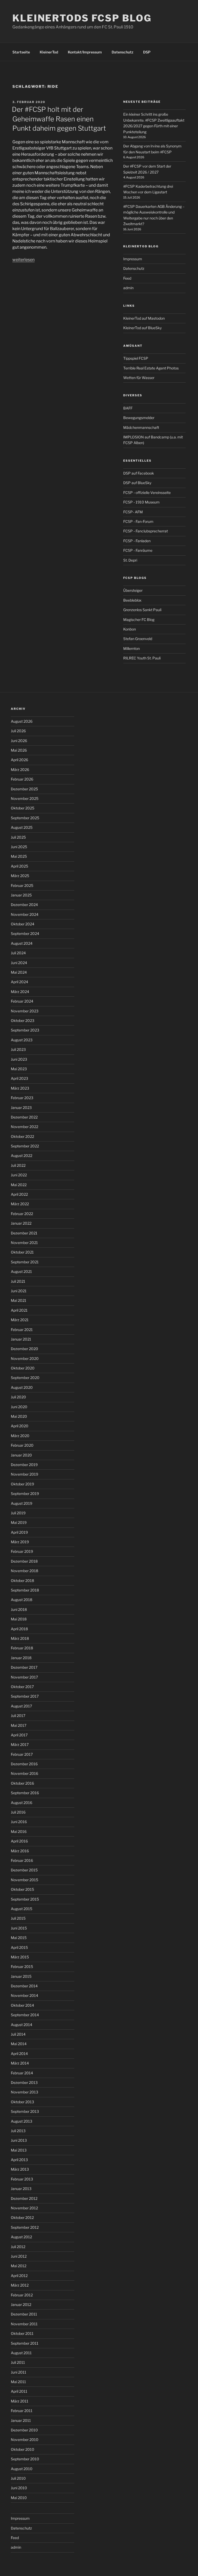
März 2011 (20, 2401)
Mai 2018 (19, 1619)
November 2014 (24, 1995)
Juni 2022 (19, 1175)
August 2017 (21, 1706)
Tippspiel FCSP (136, 358)
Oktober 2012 (22, 2217)
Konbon (130, 629)
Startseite (21, 52)
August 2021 (21, 1271)
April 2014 (19, 2054)
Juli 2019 (18, 1513)
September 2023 (25, 1030)
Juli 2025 (18, 837)
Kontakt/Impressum (85, 52)
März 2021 (20, 1320)
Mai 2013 (19, 2150)
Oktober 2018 (22, 1581)
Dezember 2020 (24, 1349)
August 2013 (22, 2121)
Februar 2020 (22, 1445)
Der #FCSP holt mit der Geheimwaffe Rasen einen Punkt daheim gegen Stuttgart (59, 119)
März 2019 (20, 1542)
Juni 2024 (19, 963)
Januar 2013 (21, 2189)
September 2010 (25, 2459)
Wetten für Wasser (139, 378)
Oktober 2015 (22, 1889)
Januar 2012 (21, 2305)
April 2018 (19, 1629)
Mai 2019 (19, 1522)
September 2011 (25, 2343)
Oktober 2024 (23, 924)
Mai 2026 (19, 750)
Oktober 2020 (23, 1368)
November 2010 (25, 2440)
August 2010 (22, 2469)
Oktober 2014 (22, 2005)
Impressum (133, 259)
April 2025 (19, 866)
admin (128, 288)
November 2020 (25, 1358)
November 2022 (24, 1127)
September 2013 (25, 2111)
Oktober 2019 (22, 1484)
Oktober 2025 (23, 808)
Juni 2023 (19, 1059)
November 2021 (24, 1243)
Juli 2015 (18, 1918)
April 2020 (20, 1426)
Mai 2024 (19, 972)
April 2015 (19, 1947)
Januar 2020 (21, 1455)
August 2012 (21, 2237)
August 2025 (22, 827)
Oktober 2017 (22, 1687)
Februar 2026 (22, 779)
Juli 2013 (18, 2131)
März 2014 (20, 2063)
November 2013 (24, 2092)
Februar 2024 (22, 1001)
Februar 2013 (22, 2179)
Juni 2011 (19, 2372)
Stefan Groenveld (138, 639)
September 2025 (25, 818)
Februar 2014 (22, 2073)
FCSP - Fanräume (138, 550)
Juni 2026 (19, 741)
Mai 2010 (19, 2498)
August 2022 (22, 1156)
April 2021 (19, 1310)
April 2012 (19, 2276)
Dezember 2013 (24, 2082)
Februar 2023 (22, 1098)
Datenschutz (122, 52)
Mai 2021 (19, 1300)
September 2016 (25, 1793)
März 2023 (20, 1088)
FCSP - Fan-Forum (138, 521)
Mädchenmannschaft (141, 427)
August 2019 (22, 1503)
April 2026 (19, 760)
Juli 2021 (18, 1281)
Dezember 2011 (24, 2314)
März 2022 (20, 1204)
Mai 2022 (19, 1185)
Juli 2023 (18, 1049)
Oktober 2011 (22, 2333)
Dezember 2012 (24, 2198)
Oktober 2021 (22, 1252)
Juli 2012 (18, 2247)
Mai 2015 (19, 1938)
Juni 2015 (19, 1928)
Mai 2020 (19, 1416)
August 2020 (22, 1387)
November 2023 (25, 1011)
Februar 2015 (22, 1967)
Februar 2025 (22, 885)
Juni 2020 (19, 1407)
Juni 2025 (19, 847)
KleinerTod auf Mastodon (144, 318)
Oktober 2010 (23, 2449)
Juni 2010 (19, 2488)
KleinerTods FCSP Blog (82, 18)
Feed (127, 278)
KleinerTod (49, 52)
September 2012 (25, 2227)
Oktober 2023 (23, 1021)
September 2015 (25, 1899)
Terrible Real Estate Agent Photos (151, 368)
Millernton (131, 648)
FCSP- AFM (133, 512)
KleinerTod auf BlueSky (142, 328)
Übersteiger (133, 590)
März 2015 (20, 1957)
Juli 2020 (18, 1397)
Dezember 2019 (24, 1465)
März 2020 (20, 1436)
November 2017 (24, 1677)
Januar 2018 (21, 1658)
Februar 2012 (22, 2295)
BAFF (128, 408)
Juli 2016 (18, 1812)
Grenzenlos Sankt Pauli (142, 610)
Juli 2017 (18, 1716)
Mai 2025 (19, 856)
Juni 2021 (19, 1291)
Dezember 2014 (24, 1986)
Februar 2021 (22, 1330)
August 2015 (22, 1909)
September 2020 (25, 1378)
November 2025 (25, 798)
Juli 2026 (18, 731)
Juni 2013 (19, 2140)
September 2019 (25, 1494)
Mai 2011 (18, 2382)
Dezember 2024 (24, 905)
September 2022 (25, 1146)
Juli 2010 (18, 2478)
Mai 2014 (19, 2044)
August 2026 (22, 721)
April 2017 (19, 1735)
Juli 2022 (18, 1165)
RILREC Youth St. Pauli (142, 658)
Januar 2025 (21, 895)
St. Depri (130, 560)
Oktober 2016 (22, 1783)
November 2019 (24, 1474)
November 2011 (24, 2324)
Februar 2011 (22, 2411)
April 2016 (19, 1841)
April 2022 (19, 1194)
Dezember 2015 (24, 1870)
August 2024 (22, 943)
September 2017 (25, 1696)
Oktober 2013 (22, 2102)
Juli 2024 (18, 953)
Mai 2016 (19, 1831)
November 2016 (24, 1773)
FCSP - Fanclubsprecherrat (146, 531)
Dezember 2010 (24, 2430)
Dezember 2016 (24, 1764)
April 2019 (19, 1532)
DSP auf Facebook (139, 473)
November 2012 (24, 2208)
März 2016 (20, 1851)
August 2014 (22, 2025)
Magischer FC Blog (139, 620)
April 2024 (19, 982)
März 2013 (20, 2169)
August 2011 (21, 2353)
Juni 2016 (19, 1822)
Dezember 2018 (24, 1561)
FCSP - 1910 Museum (141, 502)
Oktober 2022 (22, 1136)
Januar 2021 (21, 1339)
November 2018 (24, 1571)
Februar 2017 (22, 1754)
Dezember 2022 (24, 1117)
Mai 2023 (19, 1069)
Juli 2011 (18, 2362)
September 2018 (25, 1590)
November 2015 (24, 1880)
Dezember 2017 (24, 1667)
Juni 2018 (19, 1609)
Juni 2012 (19, 2256)
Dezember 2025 (24, 789)
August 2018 (22, 1600)
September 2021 (25, 1262)
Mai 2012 (19, 2266)
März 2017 (20, 1744)
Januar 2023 (21, 1108)
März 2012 (20, 2285)
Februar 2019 (22, 1551)
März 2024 (20, 992)
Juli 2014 (18, 2034)
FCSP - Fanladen (137, 541)
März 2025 (20, 876)
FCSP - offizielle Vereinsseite (147, 493)
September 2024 (25, 933)
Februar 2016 (22, 1860)
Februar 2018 (22, 1648)
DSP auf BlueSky (137, 483)
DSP (147, 52)
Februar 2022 (22, 1214)
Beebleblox (132, 600)
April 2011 (19, 2391)
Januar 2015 (21, 1976)
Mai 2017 (19, 1725)
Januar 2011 (21, 2420)
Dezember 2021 (24, 1233)
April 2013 (19, 2160)
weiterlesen (23, 260)
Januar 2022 (21, 1223)
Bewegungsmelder (139, 418)
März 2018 (20, 1638)
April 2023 (19, 1078)
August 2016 (22, 1803)
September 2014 (25, 2015)
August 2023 (22, 1040)
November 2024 (25, 914)
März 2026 (20, 770)
